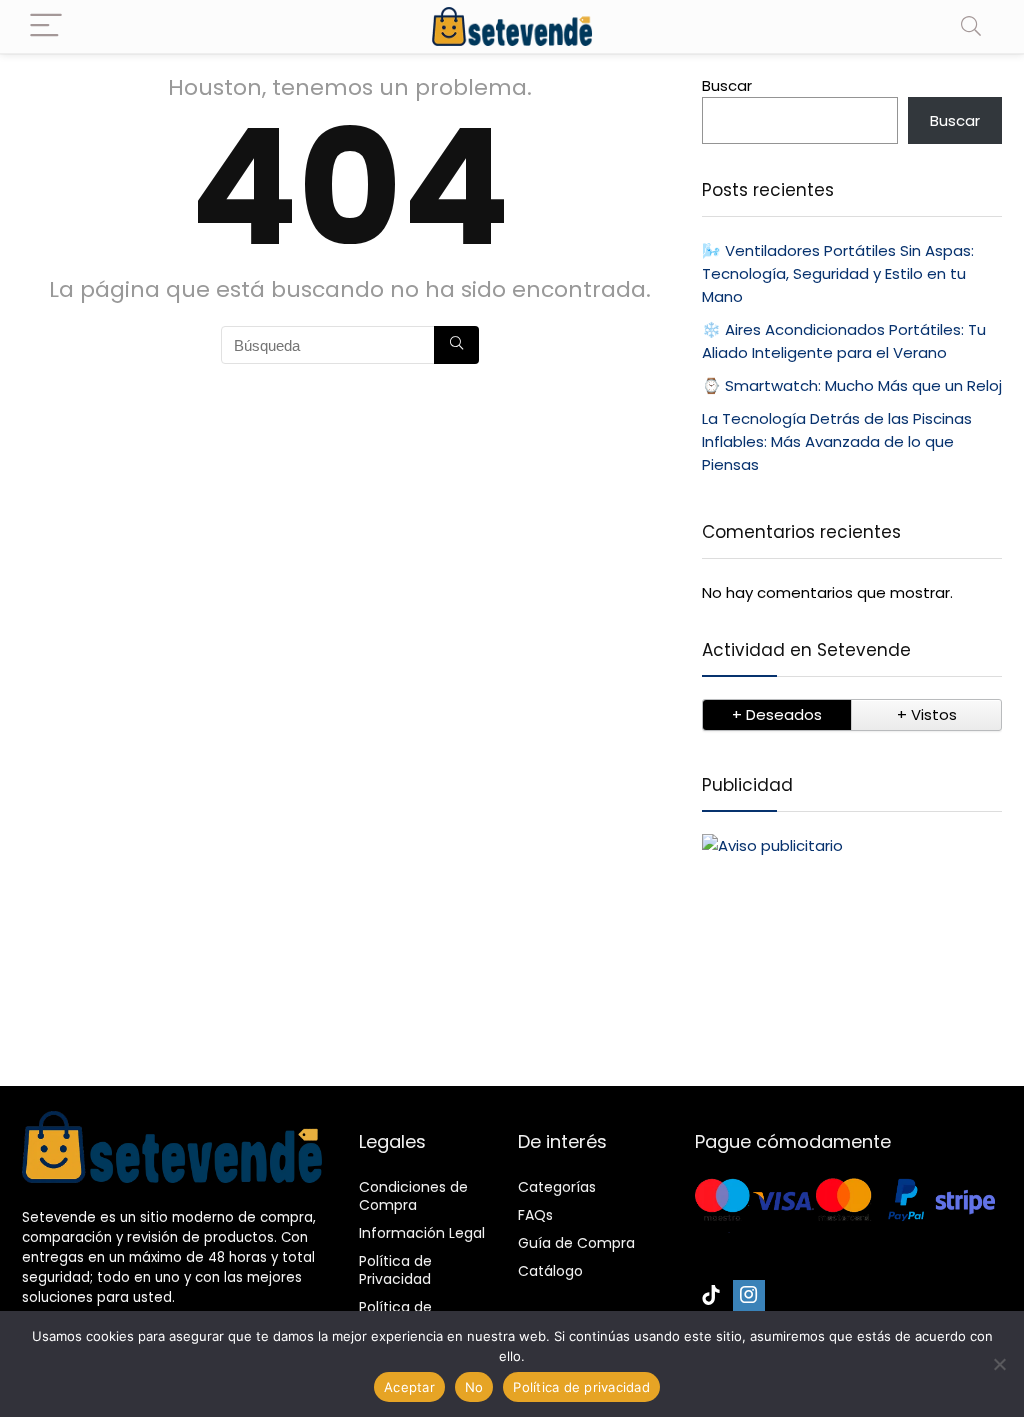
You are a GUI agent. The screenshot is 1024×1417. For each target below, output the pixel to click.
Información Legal (422, 1233)
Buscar (727, 85)
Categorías (557, 1187)
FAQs (535, 1215)
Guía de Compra (576, 1243)
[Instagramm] (749, 1296)
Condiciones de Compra (413, 1196)
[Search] (971, 26)
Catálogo (550, 1271)
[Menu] (46, 26)
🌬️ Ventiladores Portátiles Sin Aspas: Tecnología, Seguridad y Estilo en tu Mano (838, 273)
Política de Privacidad (395, 1270)
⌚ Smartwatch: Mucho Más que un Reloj (852, 385)
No (474, 1387)
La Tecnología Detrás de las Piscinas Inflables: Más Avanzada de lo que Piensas (837, 441)
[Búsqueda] (456, 345)
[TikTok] (711, 1296)
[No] (999, 1364)
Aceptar (409, 1387)
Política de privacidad (581, 1387)
